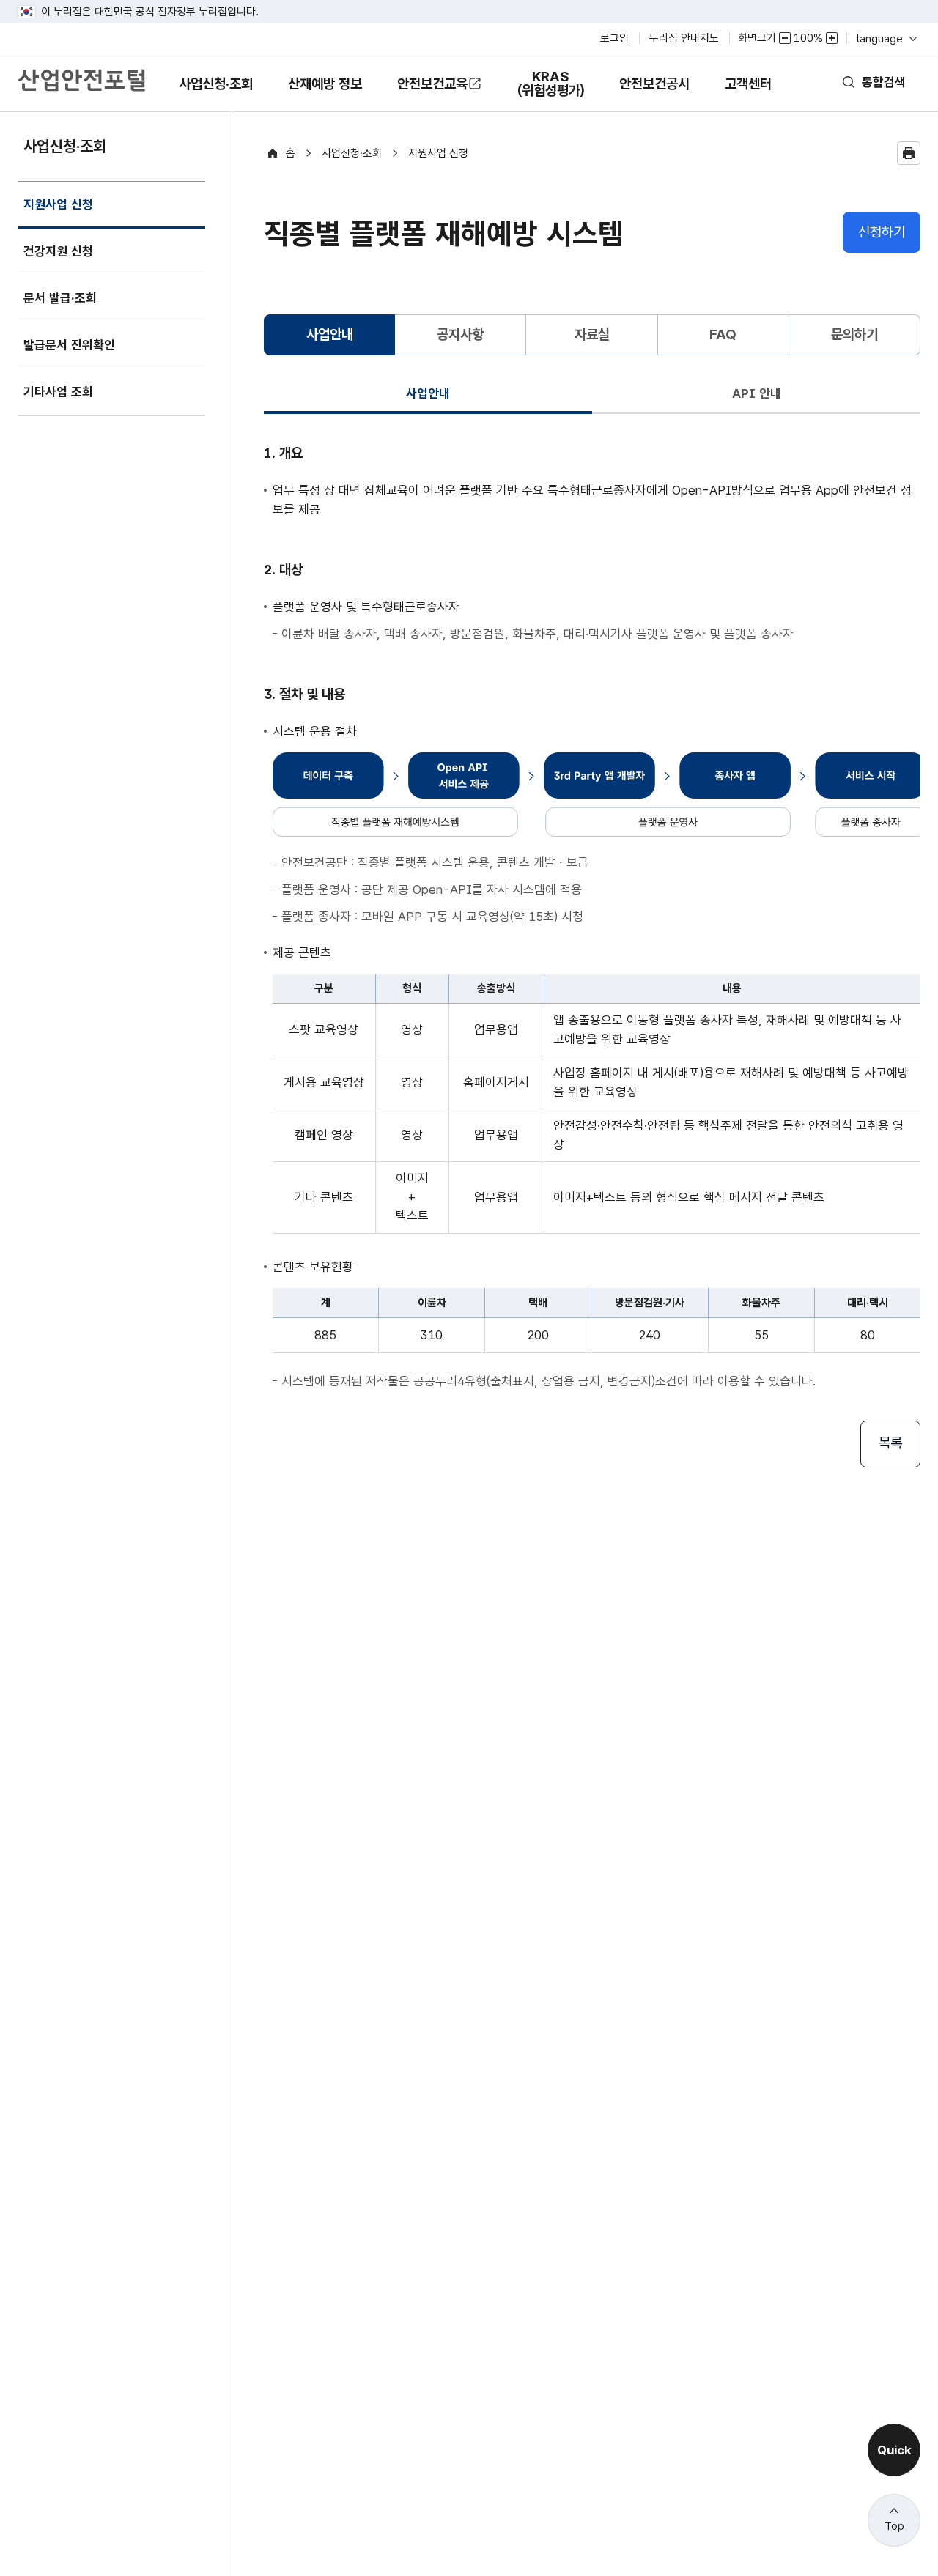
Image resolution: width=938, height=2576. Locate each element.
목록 (890, 1443)
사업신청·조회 (215, 94)
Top (894, 2526)
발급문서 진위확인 (69, 345)
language (886, 38)
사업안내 (428, 393)
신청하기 (882, 232)
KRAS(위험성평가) (550, 90)
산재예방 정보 (325, 94)
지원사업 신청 (58, 213)
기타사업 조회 (58, 392)
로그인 (614, 38)
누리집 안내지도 (684, 38)
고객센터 (748, 94)
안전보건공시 (654, 84)
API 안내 (757, 393)
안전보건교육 (432, 84)
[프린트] (909, 153)
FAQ (723, 334)
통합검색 (884, 82)
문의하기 (854, 334)
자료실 (592, 334)
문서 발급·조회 (60, 298)
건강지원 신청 (58, 251)
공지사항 (460, 334)
